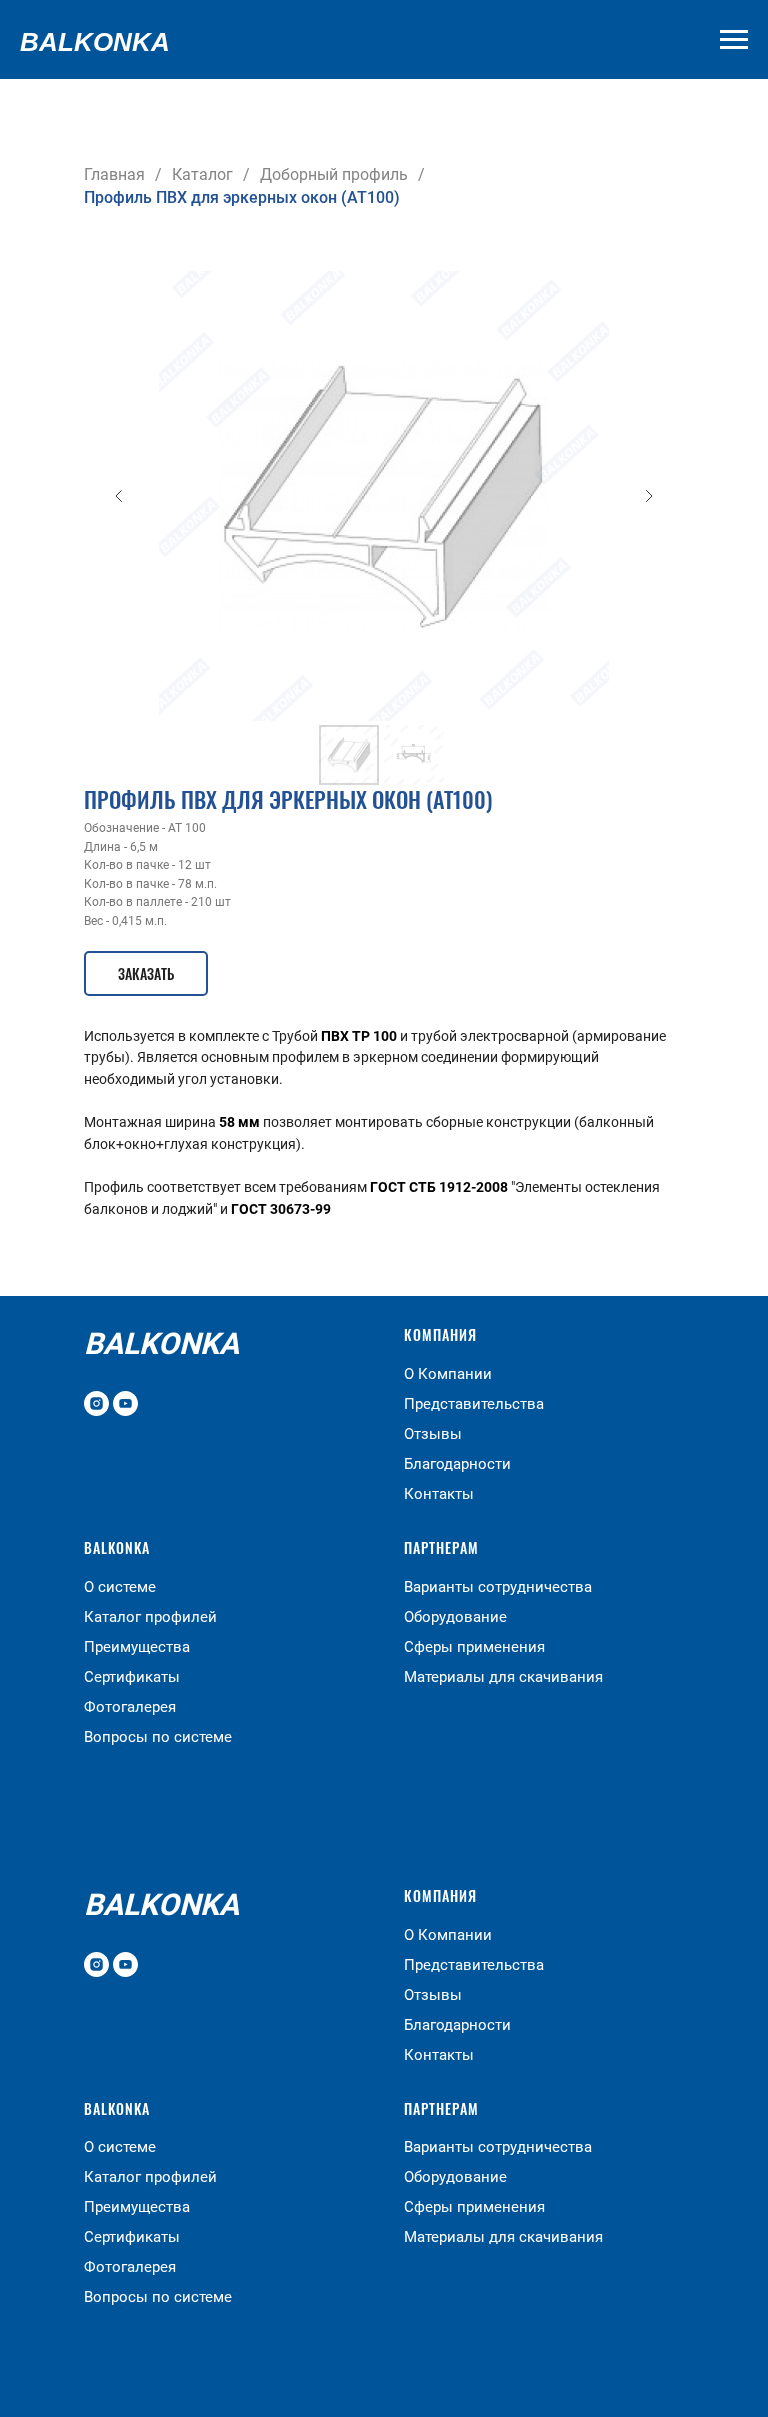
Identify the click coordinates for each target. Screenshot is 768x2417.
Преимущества (137, 1647)
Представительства (474, 1404)
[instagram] (96, 1403)
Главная (114, 174)
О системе (120, 1587)
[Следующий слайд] (649, 496)
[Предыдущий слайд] (119, 496)
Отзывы (433, 1434)
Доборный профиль (334, 174)
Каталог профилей (150, 1617)
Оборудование (455, 1617)
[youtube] (125, 1403)
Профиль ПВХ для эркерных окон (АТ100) (242, 197)
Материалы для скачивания (503, 1677)
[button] (146, 973)
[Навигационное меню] (734, 40)
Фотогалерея (130, 1707)
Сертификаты (132, 1677)
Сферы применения (474, 1647)
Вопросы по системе (158, 1737)
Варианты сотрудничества (498, 1587)
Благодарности (457, 1464)
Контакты (439, 1494)
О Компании (448, 1374)
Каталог (202, 174)
